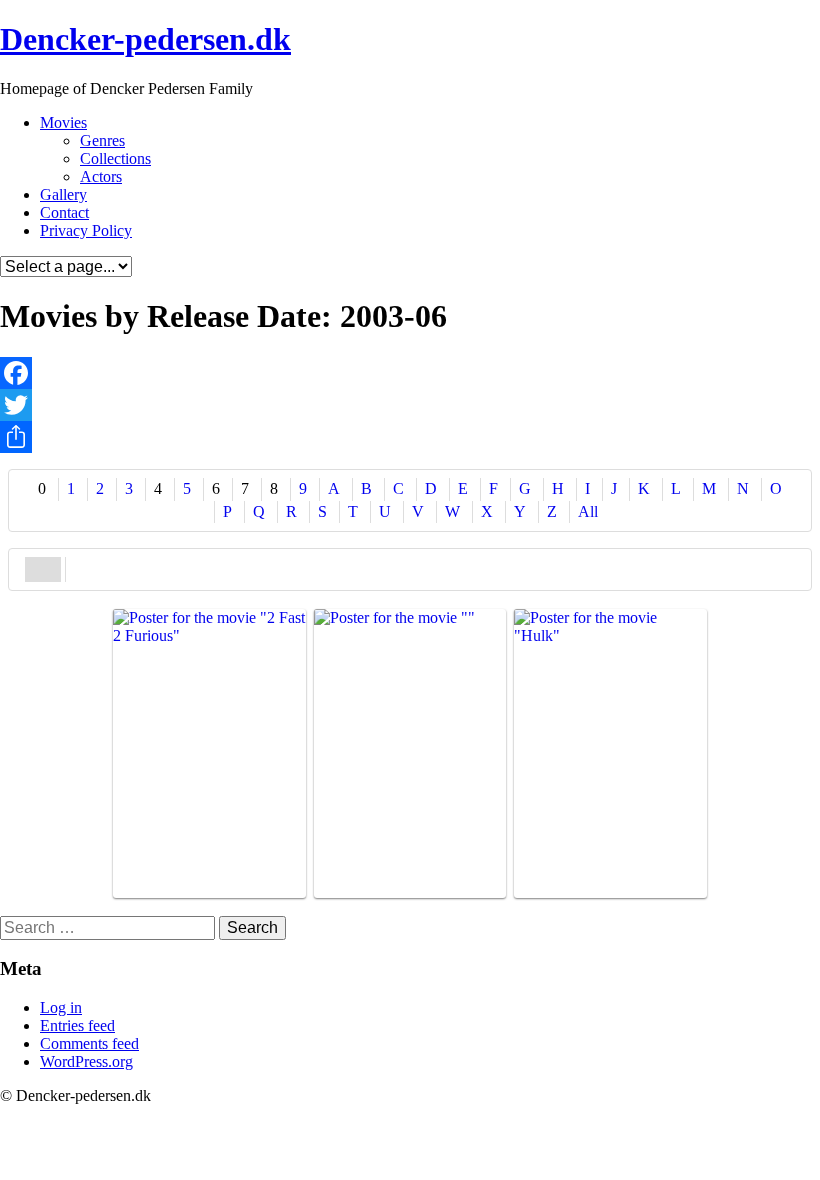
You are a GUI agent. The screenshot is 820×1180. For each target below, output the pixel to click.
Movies (63, 122)
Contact (64, 212)
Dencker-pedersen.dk (145, 39)
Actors (101, 176)
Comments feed (89, 1043)
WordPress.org (86, 1061)
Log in (61, 1007)
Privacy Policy (86, 230)
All (588, 511)
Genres (102, 140)
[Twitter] (410, 405)
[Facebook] (410, 373)
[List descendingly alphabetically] (84, 568)
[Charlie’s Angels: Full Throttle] (410, 753)
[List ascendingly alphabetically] (43, 568)
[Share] (410, 437)
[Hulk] (610, 753)
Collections (115, 158)
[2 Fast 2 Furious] (209, 753)
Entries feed (77, 1025)
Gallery (63, 194)
